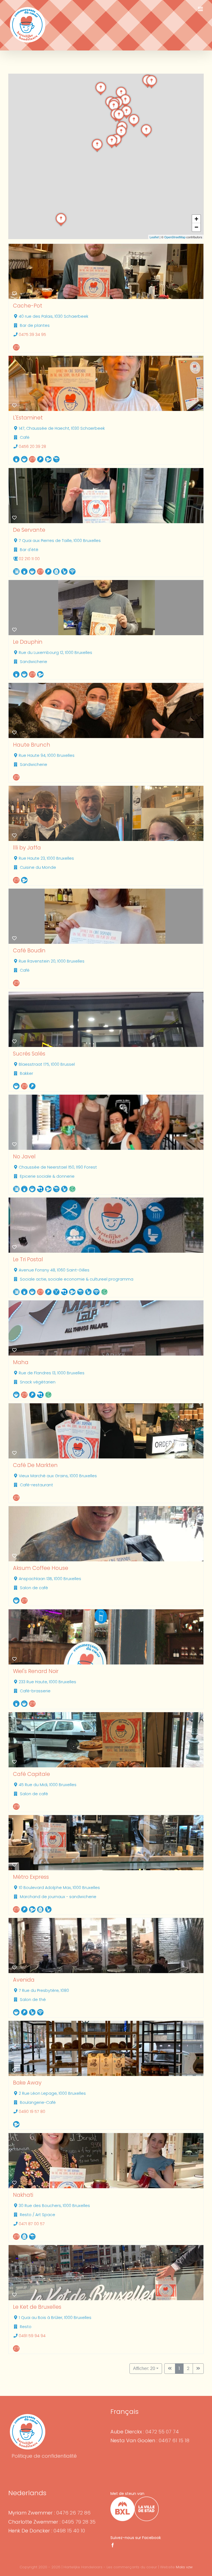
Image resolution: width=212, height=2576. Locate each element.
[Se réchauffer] (56, 459)
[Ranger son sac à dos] (56, 571)
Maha (21, 1362)
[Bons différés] (16, 347)
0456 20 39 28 (32, 447)
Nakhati (23, 2195)
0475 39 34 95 (32, 335)
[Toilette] (64, 571)
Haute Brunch (32, 745)
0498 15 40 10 (69, 2531)
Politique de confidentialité (44, 2456)
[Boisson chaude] (24, 459)
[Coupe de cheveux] (56, 1291)
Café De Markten (35, 1465)
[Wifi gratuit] (72, 571)
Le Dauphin (28, 642)
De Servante (29, 530)
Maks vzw (184, 2567)
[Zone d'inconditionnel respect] (72, 1188)
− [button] (196, 227)
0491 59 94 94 (32, 2336)
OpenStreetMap (175, 237)
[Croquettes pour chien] (40, 1188)
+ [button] (196, 219)
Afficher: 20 (144, 2368)
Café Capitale (31, 1774)
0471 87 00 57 (32, 2224)
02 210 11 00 (29, 559)
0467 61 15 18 (174, 2440)
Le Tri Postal (28, 1259)
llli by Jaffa (27, 848)
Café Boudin (29, 951)
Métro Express (31, 1877)
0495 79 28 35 (79, 2522)
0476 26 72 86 (73, 2513)
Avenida (24, 1980)
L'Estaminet (28, 418)
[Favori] (14, 294)
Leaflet (154, 237)
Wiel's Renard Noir (36, 1671)
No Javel (24, 1157)
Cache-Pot (28, 306)
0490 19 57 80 (32, 2112)
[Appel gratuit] (16, 571)
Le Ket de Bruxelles (37, 2307)
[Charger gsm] (40, 459)
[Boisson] (16, 459)
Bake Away (27, 2083)
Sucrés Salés (29, 1054)
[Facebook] (113, 2545)
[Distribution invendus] (48, 459)
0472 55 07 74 (162, 2432)
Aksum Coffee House (41, 1568)
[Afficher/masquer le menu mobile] (201, 9)
